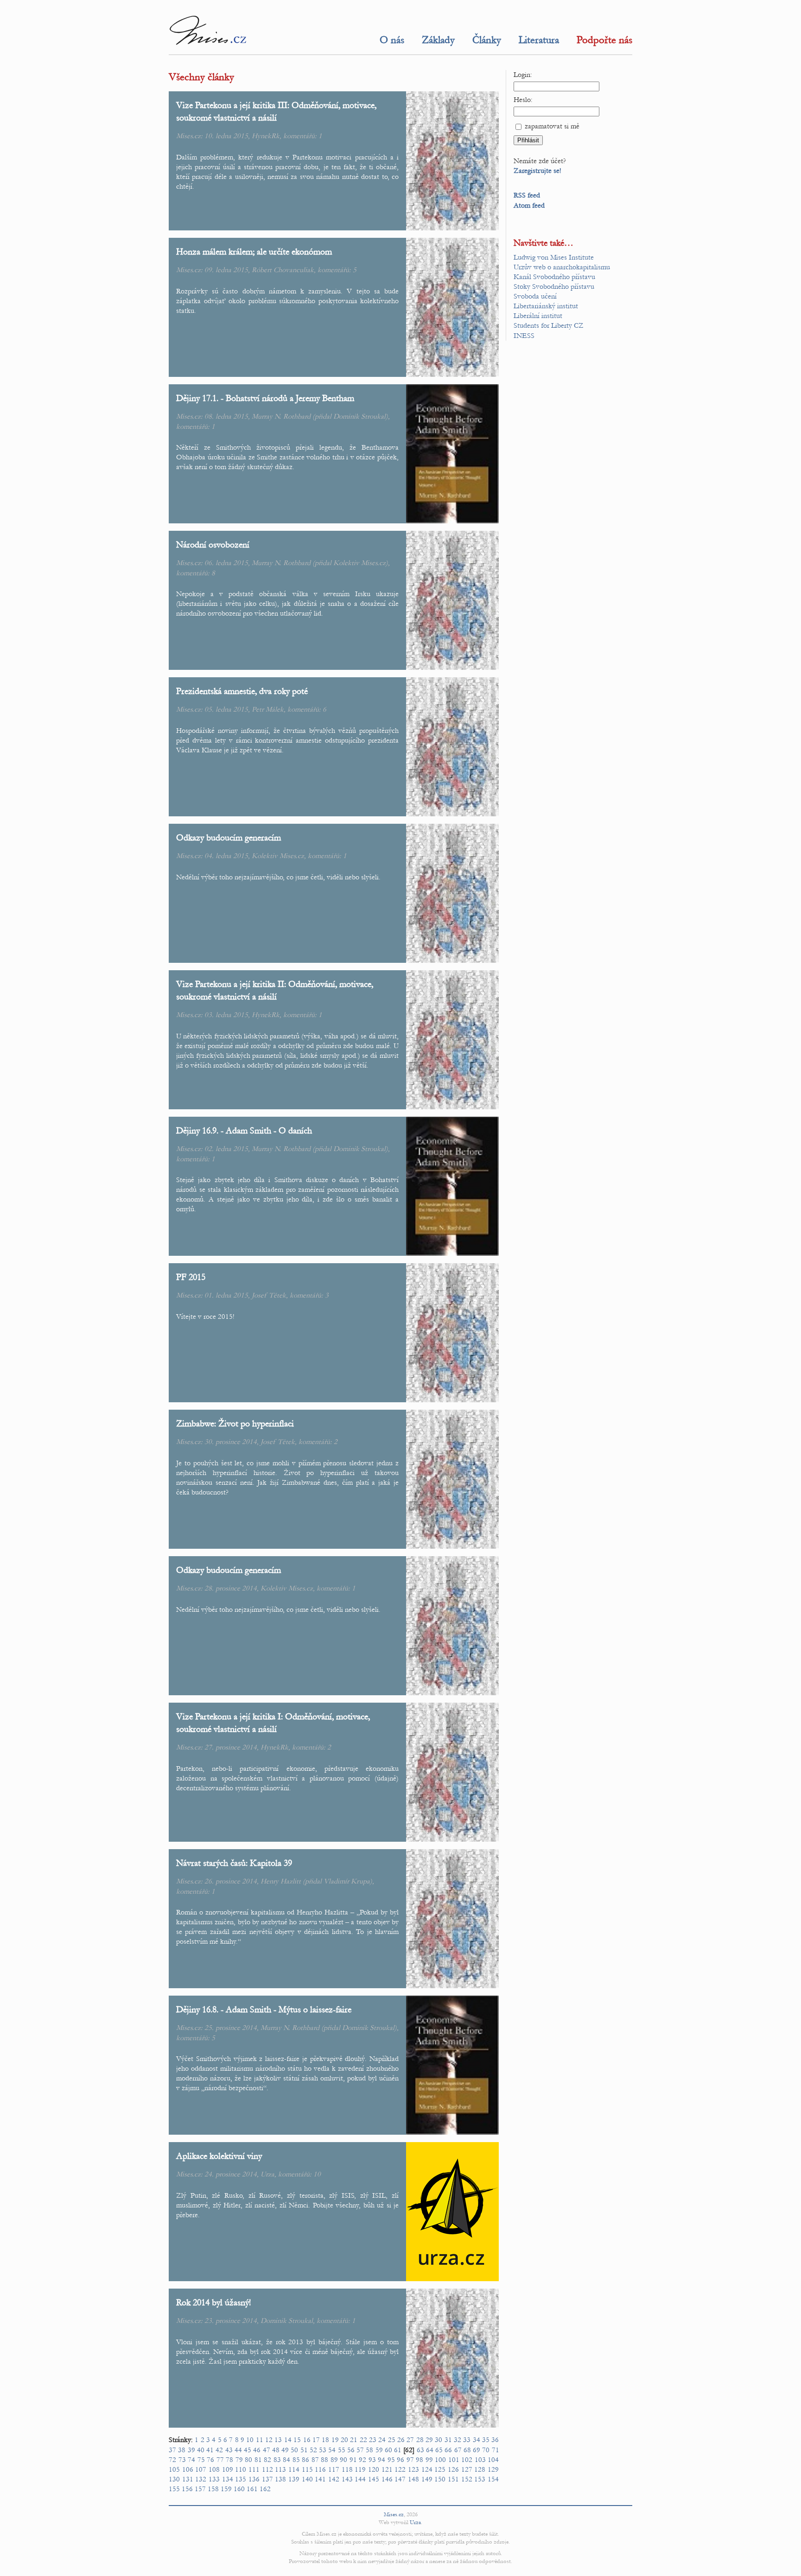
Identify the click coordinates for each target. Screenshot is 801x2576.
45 (248, 2450)
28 (420, 2440)
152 (467, 2479)
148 (413, 2479)
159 (226, 2489)
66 (448, 2450)
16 (307, 2440)
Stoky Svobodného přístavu (554, 286)
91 (353, 2460)
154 (493, 2479)
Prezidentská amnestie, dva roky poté (242, 691)
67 (458, 2450)
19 (335, 2440)
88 (324, 2460)
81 (258, 2460)
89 (334, 2460)
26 (401, 2440)
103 (480, 2460)
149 (427, 2479)
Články (487, 40)
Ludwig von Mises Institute (554, 257)
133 (214, 2479)
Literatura (539, 40)
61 (398, 2450)
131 (188, 2479)
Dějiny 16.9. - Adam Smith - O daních (244, 1130)
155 (174, 2489)
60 (388, 2450)
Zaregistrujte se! (537, 171)
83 (277, 2460)
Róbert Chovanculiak (283, 270)
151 (453, 2479)
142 (334, 2479)
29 (429, 2440)
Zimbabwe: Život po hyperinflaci (235, 1423)
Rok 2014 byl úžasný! (213, 2302)
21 (354, 2440)
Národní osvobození (213, 544)
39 (191, 2450)
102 (467, 2460)
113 (280, 2469)
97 (410, 2460)
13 (278, 2440)
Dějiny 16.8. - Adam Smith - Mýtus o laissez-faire (264, 2009)
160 (239, 2489)
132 (201, 2479)
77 (220, 2460)
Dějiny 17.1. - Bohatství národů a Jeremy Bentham (265, 398)
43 (229, 2450)
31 (448, 2440)
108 (214, 2469)
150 (440, 2479)
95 (391, 2460)
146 (387, 2479)
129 (493, 2469)
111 (254, 2469)
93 (372, 2460)
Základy (438, 40)
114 (294, 2469)
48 (276, 2450)
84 (286, 2460)
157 (200, 2489)
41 (210, 2450)
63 (420, 2450)
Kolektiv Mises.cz (359, 563)
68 (467, 2450)
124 (427, 2469)
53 (323, 2450)
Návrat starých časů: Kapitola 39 (234, 1863)
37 (172, 2450)
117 (334, 2469)
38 (182, 2450)
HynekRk (266, 136)
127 (467, 2469)
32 (458, 2440)
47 (267, 2450)
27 (410, 2440)
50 (294, 2450)
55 (342, 2450)
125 (440, 2469)
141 (320, 2479)
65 (439, 2450)
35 (486, 2440)
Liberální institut (538, 316)
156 (187, 2489)
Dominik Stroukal (359, 416)
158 (213, 2489)
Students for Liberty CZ (549, 325)
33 (467, 2440)
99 (429, 2460)
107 (201, 2469)
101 (454, 2460)
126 (453, 2469)
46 (257, 2450)
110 (241, 2469)
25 (392, 2440)
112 (267, 2469)
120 (374, 2469)
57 (360, 2450)
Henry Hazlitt (281, 1881)
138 (280, 2479)
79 (239, 2460)
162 (265, 2489)
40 (201, 2450)
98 (420, 2460)
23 (373, 2440)
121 (387, 2469)
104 (493, 2460)
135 (241, 2479)
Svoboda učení (535, 296)
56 (351, 2450)
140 (307, 2479)
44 (238, 2450)
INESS (524, 336)
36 (495, 2440)
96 (400, 2460)
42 (219, 2450)
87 (315, 2460)
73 (182, 2460)
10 (317, 2174)
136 (254, 2479)
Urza (267, 2174)
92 (362, 2460)
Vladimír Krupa (347, 1881)
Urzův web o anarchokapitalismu (562, 267)
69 (477, 2450)
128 (480, 2469)
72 (172, 2460)
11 (260, 2440)
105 (174, 2469)
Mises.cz (394, 2514)
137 (267, 2479)
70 (486, 2450)
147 (400, 2479)
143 (347, 2479)
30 (439, 2440)
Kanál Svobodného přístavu (554, 277)
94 (381, 2460)
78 (229, 2460)
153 (480, 2479)
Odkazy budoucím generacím (229, 837)
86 (305, 2460)
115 (307, 2469)
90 (343, 2460)
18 (325, 2440)
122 (400, 2469)
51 (304, 2450)
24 (382, 2440)
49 (285, 2450)
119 (360, 2469)
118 (347, 2469)
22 (363, 2440)
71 (496, 2450)
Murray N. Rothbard (281, 416)
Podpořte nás (604, 40)
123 (413, 2469)
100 (440, 2460)
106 (188, 2469)
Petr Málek (268, 709)
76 (210, 2460)
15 (297, 2440)
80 (248, 2460)
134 (228, 2479)
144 (360, 2479)
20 (344, 2440)
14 (288, 2440)
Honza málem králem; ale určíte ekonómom (254, 251)
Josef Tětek (269, 1295)
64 (430, 2450)
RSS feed (527, 195)
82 (267, 2460)
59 (379, 2450)
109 (228, 2469)
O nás (392, 40)
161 (252, 2489)
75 (201, 2460)
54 (332, 2450)
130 (174, 2479)
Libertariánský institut (546, 306)
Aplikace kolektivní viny (219, 2156)
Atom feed (529, 205)
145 (374, 2479)
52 (313, 2450)
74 (191, 2460)
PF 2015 (191, 1277)
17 (316, 2440)
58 (369, 2450)
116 (320, 2469)
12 (269, 2440)
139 (294, 2479)
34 (477, 2440)
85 (296, 2460)
